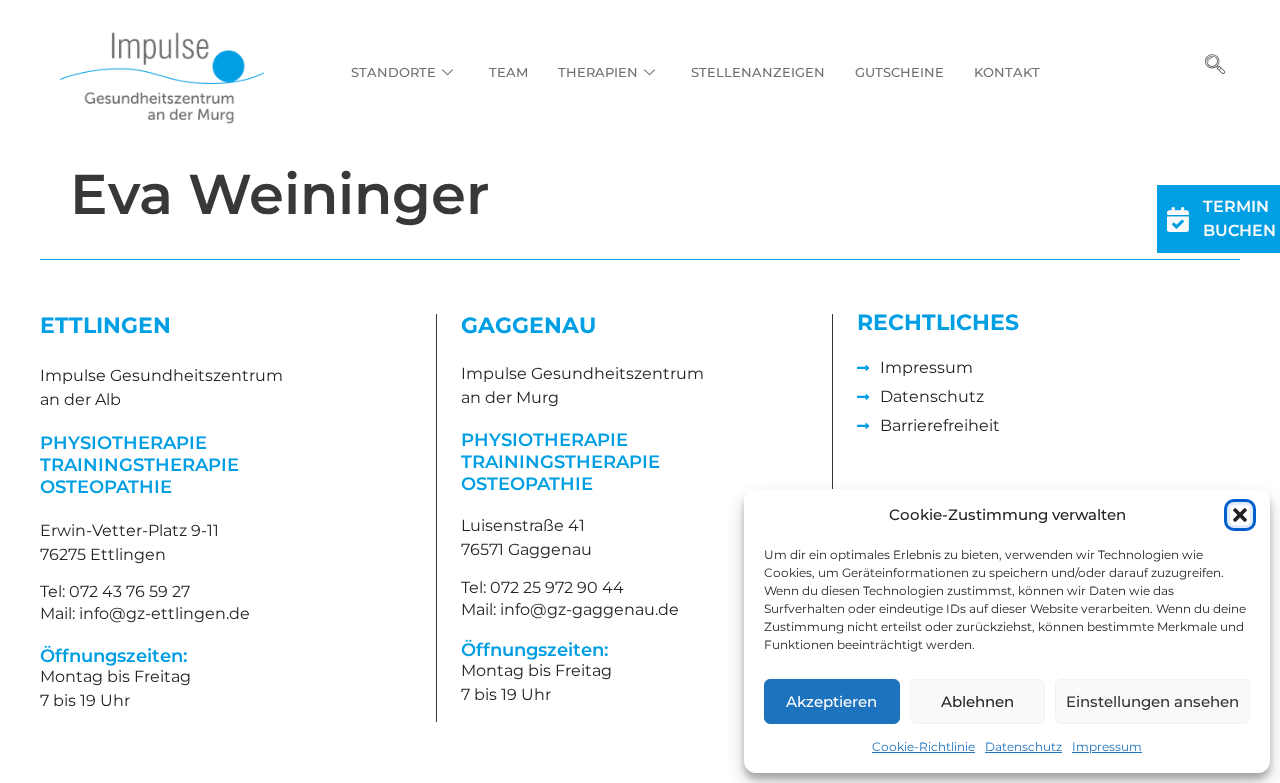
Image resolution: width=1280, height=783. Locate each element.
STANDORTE (393, 72)
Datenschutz (1023, 746)
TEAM (508, 72)
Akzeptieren (831, 701)
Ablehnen (977, 701)
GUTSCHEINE (899, 72)
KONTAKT (1007, 72)
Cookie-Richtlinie (923, 746)
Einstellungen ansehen (1152, 701)
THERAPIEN (598, 72)
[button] (1240, 515)
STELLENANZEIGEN (758, 72)
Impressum (1107, 746)
